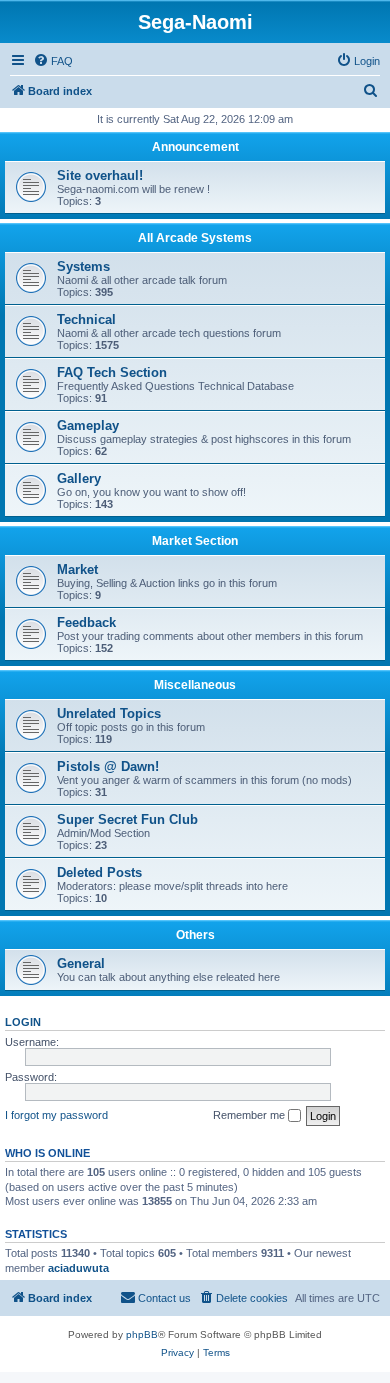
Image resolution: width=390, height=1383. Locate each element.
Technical (86, 319)
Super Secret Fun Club (127, 819)
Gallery (79, 478)
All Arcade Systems (195, 238)
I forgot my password (56, 1115)
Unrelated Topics (109, 713)
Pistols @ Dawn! (108, 766)
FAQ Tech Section (112, 372)
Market (77, 569)
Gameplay (88, 425)
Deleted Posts (99, 872)
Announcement (195, 147)
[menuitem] (53, 61)
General (81, 963)
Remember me (250, 1115)
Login (23, 1022)
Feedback (86, 622)
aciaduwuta (78, 1268)
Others (195, 935)
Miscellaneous (195, 685)
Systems (83, 266)
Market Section (195, 541)
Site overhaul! (100, 175)
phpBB (142, 1334)
